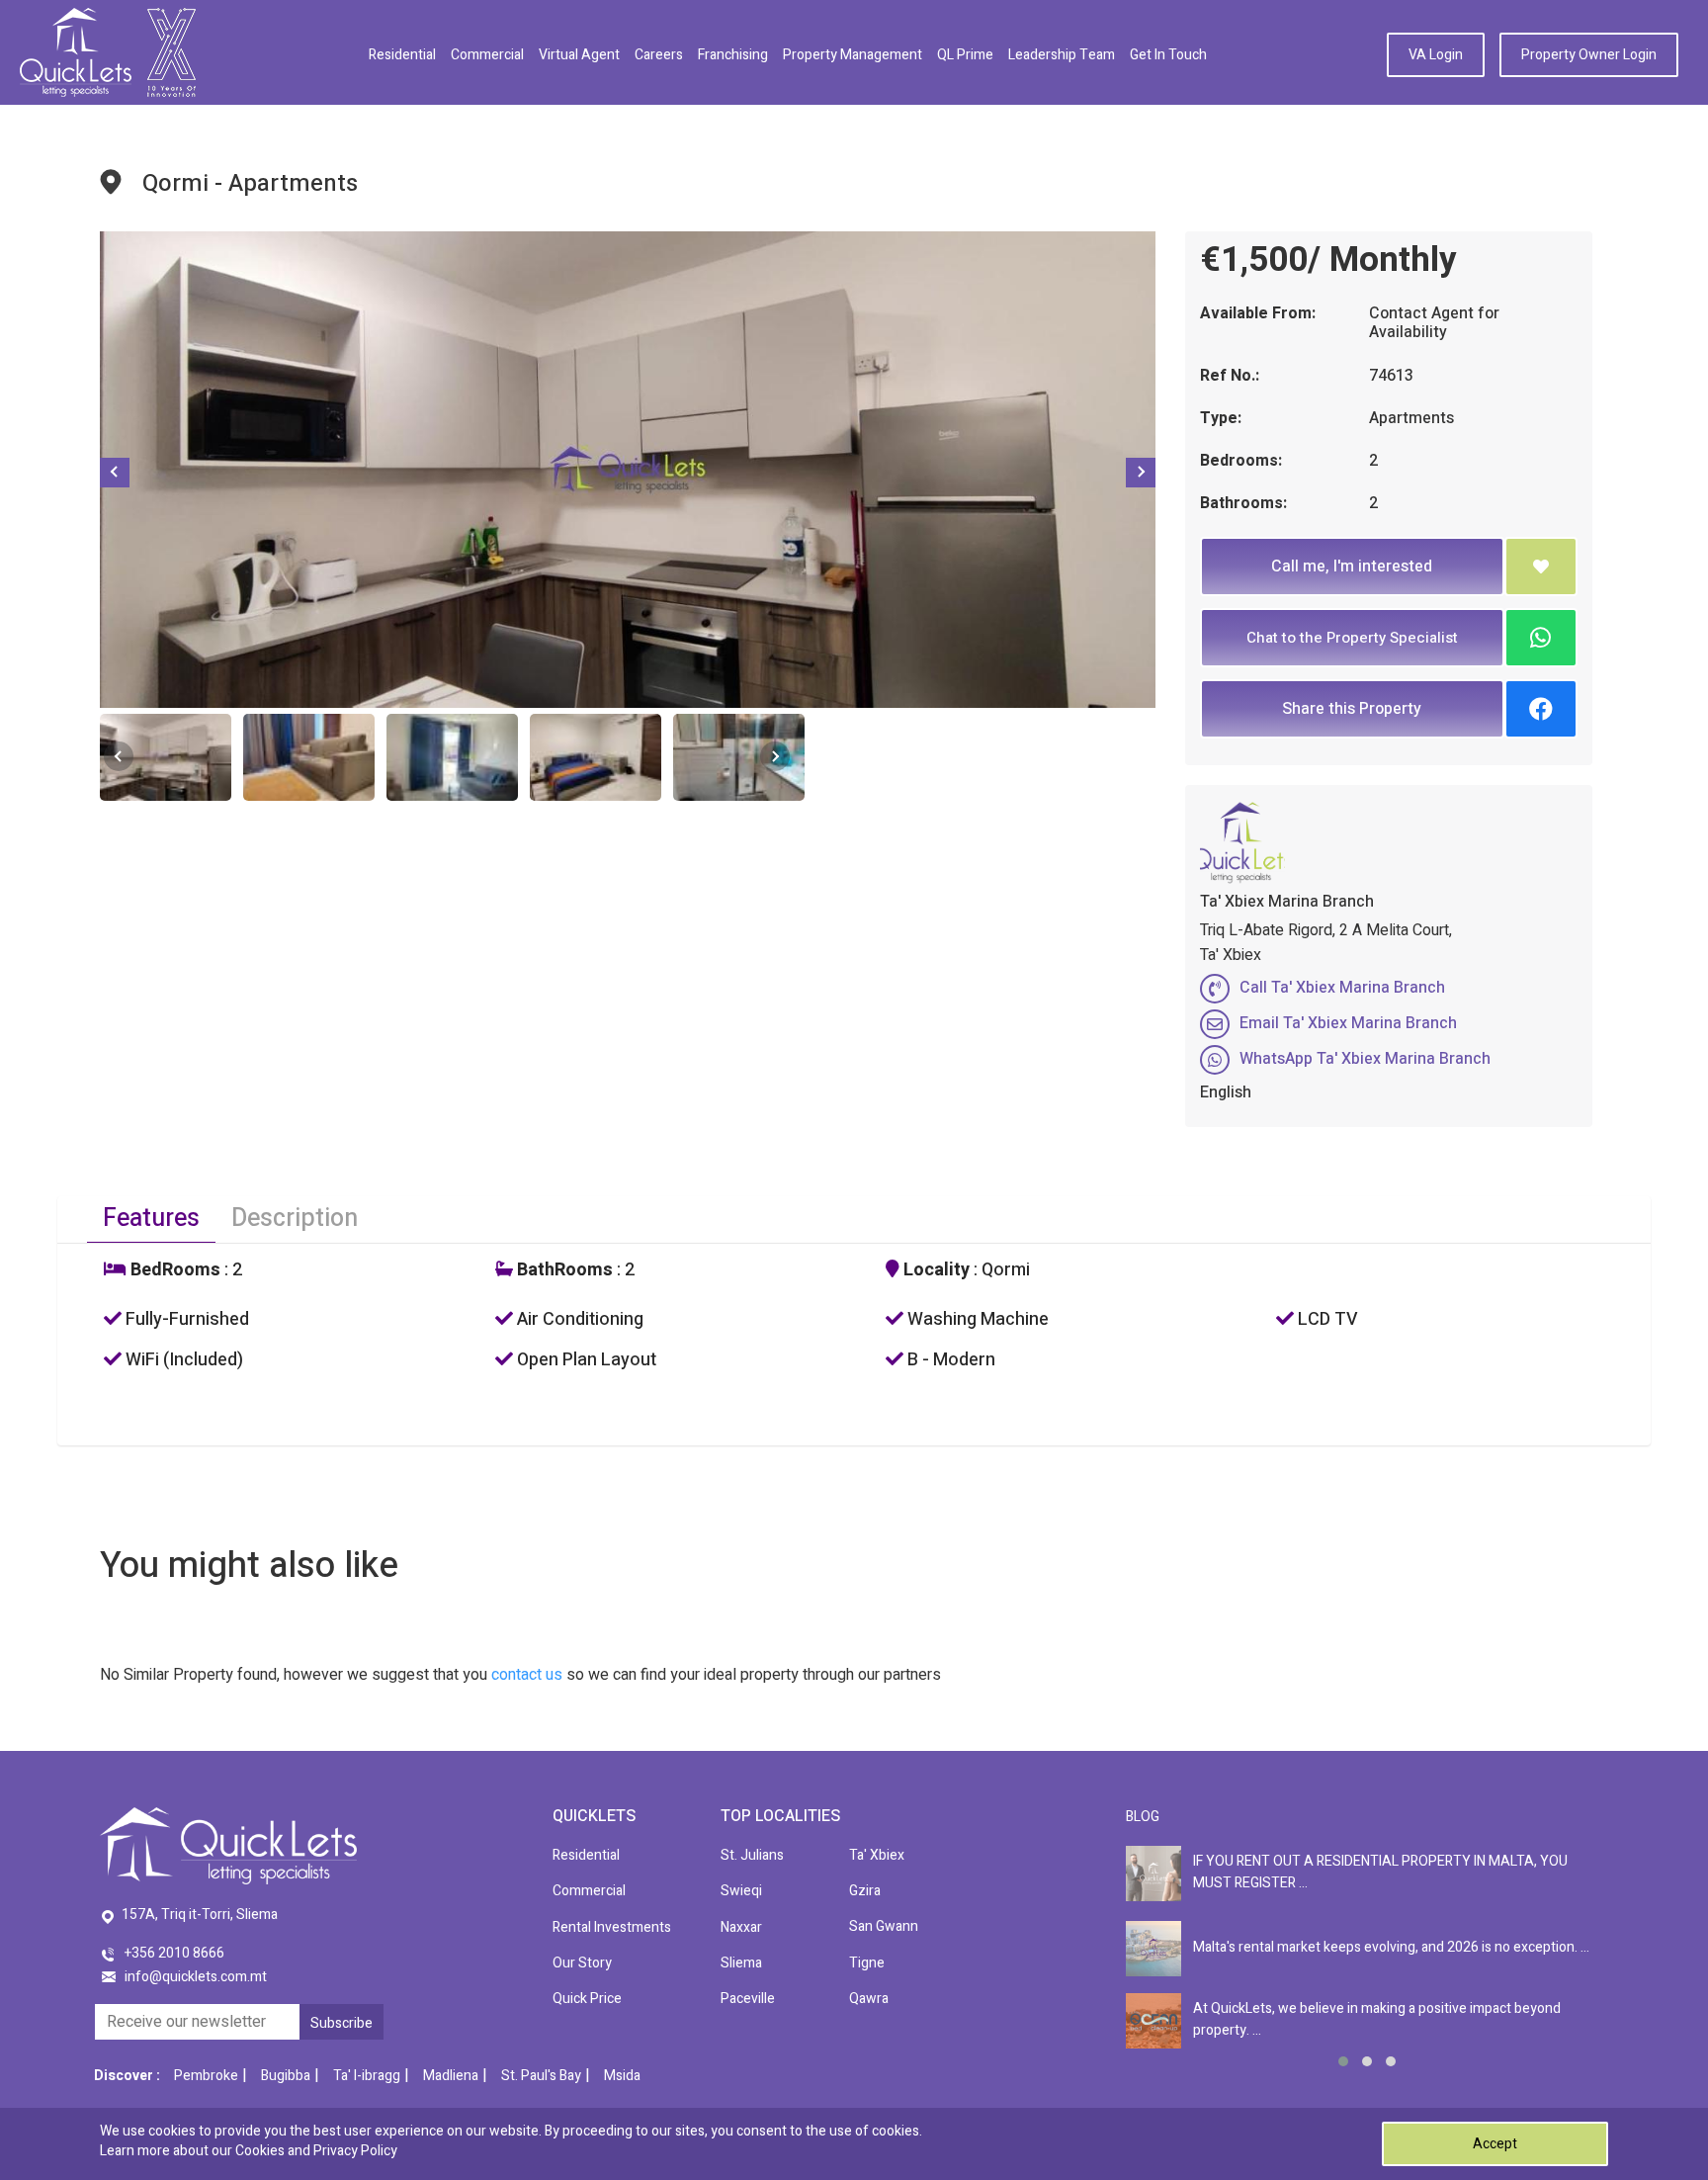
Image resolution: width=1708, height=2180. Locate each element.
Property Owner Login (1589, 55)
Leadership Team (1062, 55)
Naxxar (741, 1927)
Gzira (865, 1891)
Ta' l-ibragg (367, 2076)
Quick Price (587, 1999)
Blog (1143, 1817)
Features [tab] (151, 1219)
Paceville (748, 1999)
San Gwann (884, 1926)
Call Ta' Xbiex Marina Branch (1342, 988)
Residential (402, 55)
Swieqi (741, 1891)
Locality (935, 1270)
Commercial (487, 55)
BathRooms (563, 1270)
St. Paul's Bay (541, 2076)
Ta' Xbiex (877, 1855)
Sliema (741, 1963)
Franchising (733, 55)
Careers (659, 55)
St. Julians (752, 1855)
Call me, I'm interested (1352, 567)
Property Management (853, 55)
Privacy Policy (355, 2151)
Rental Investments (612, 1927)
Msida (622, 2076)
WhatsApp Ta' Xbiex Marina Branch (1365, 1059)
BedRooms (173, 1270)
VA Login (1436, 55)
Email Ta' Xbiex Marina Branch (1348, 1023)
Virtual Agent (579, 55)
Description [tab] (295, 1219)
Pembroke (206, 2076)
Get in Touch (1168, 55)
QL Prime (965, 55)
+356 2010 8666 (174, 1953)
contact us (527, 1675)
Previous (115, 473)
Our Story (582, 1963)
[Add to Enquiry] (1541, 567)
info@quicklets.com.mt (196, 1977)
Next (1141, 473)
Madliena (451, 2076)
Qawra (869, 1999)
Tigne (867, 1963)
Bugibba (286, 2076)
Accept (1495, 2144)
